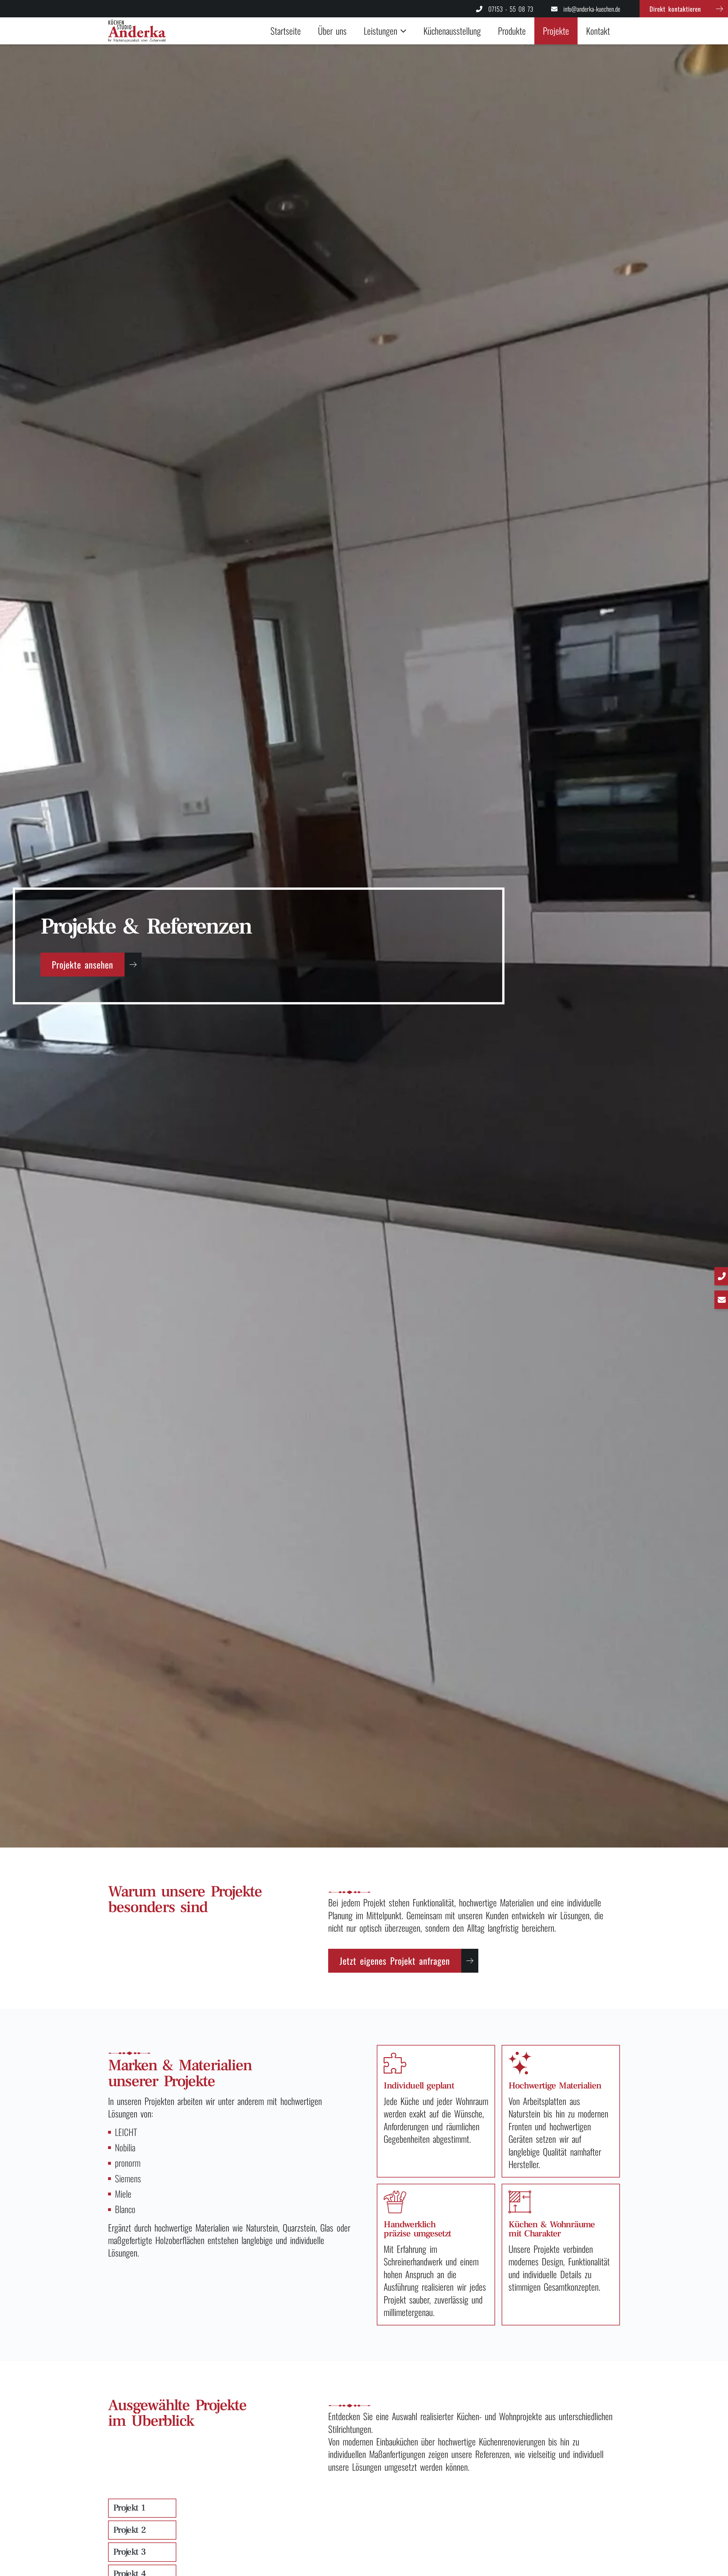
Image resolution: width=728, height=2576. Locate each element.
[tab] (142, 2508)
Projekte (556, 31)
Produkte (512, 31)
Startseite (286, 31)
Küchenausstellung (452, 31)
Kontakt (598, 31)
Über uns (332, 31)
